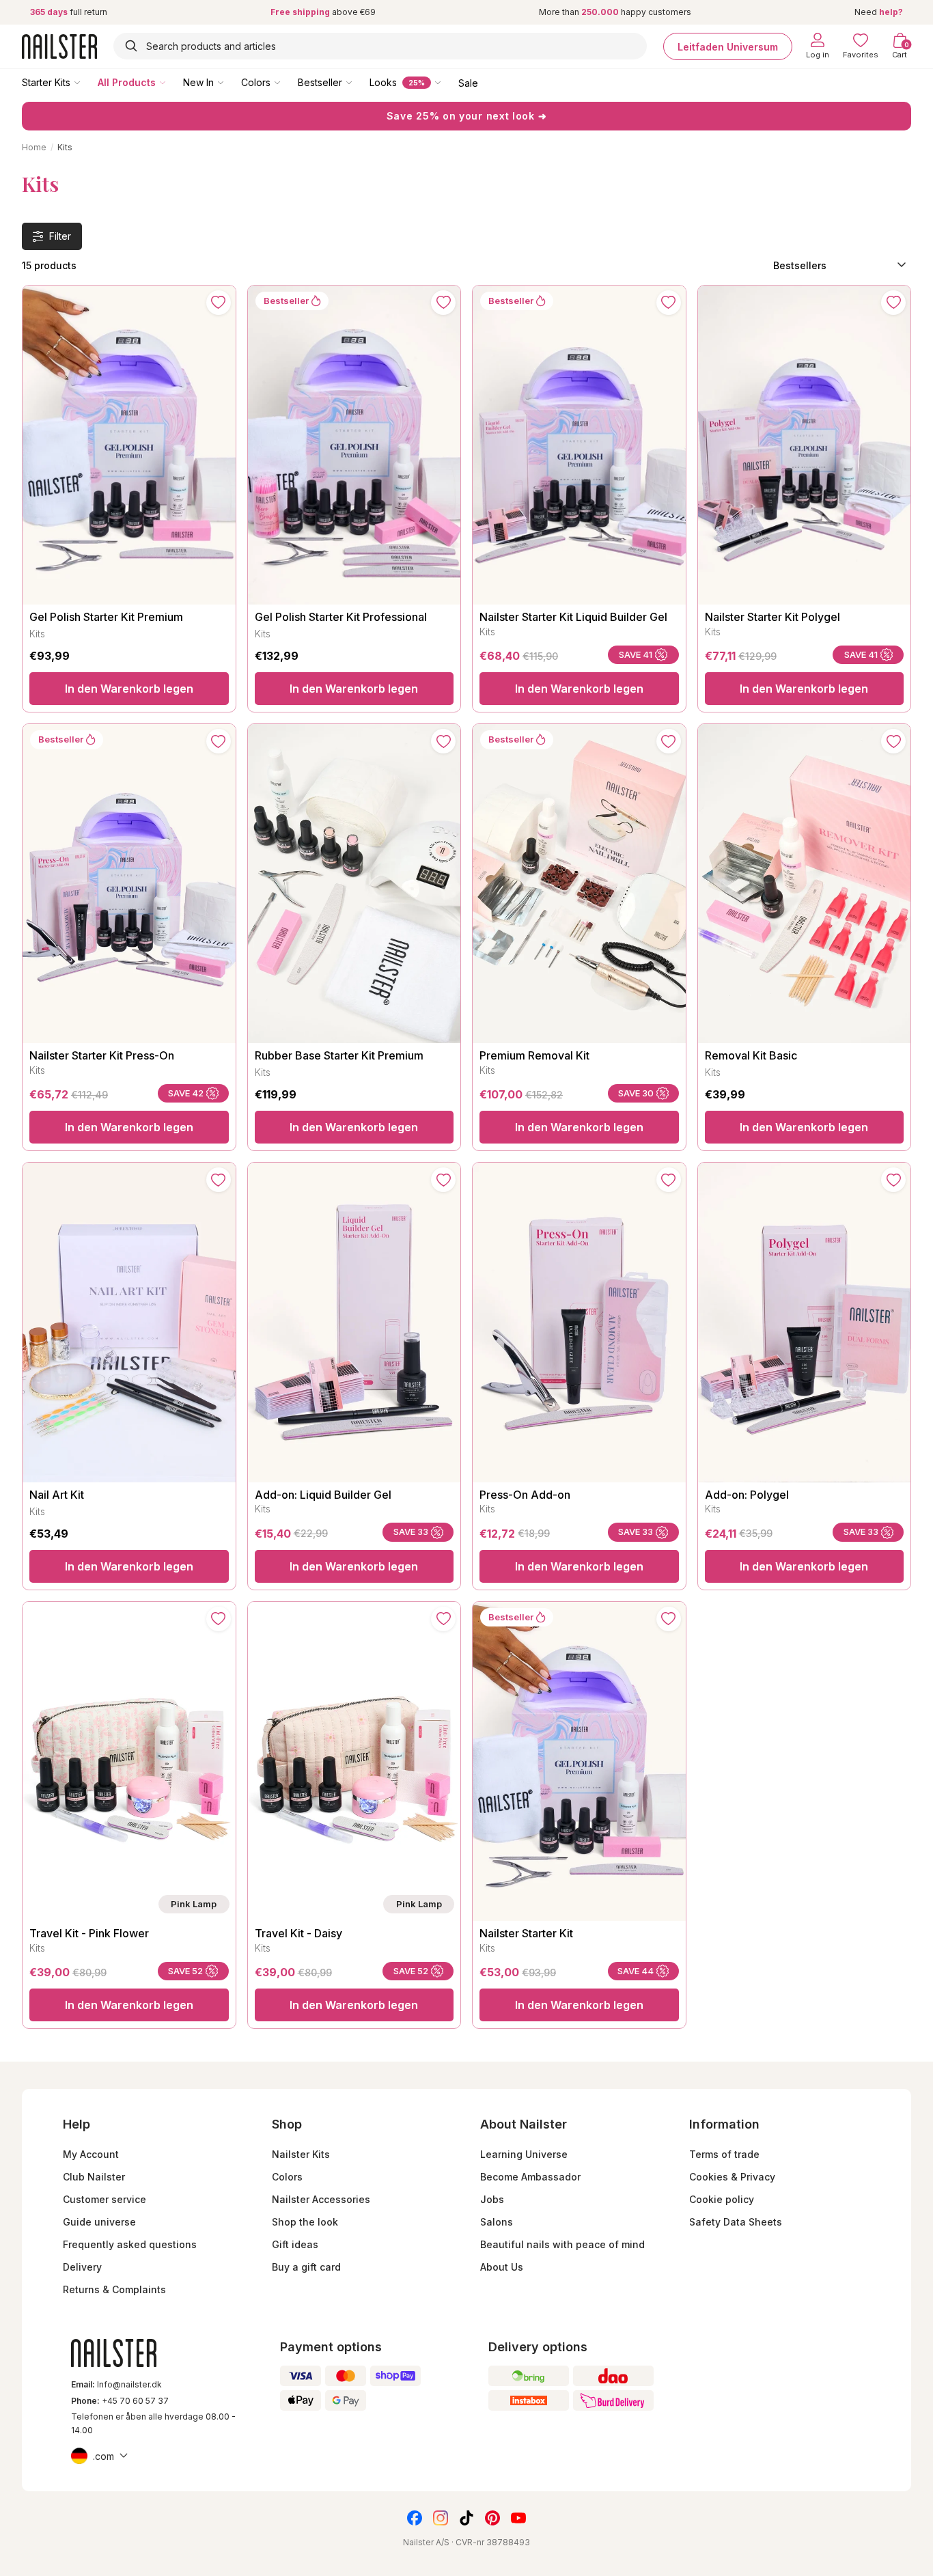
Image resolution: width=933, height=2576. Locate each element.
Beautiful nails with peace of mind (562, 2244)
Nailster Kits (301, 2154)
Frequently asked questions (130, 2244)
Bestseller (320, 82)
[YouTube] (518, 2518)
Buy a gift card (306, 2267)
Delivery (82, 2267)
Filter (60, 236)
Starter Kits (46, 82)
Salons (497, 2222)
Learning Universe (524, 2154)
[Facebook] (415, 2518)
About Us (502, 2267)
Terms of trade (724, 2154)
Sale (468, 82)
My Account (91, 2154)
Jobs (492, 2199)
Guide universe (99, 2222)
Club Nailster (94, 2177)
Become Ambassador (530, 2177)
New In (198, 82)
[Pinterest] (492, 2518)
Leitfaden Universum (728, 46)
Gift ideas (295, 2244)
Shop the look (305, 2222)
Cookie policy (722, 2199)
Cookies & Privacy (732, 2177)
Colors (256, 82)
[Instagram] (441, 2518)
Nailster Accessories (321, 2199)
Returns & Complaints (114, 2289)
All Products (127, 82)
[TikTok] (466, 2518)
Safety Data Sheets (736, 2222)
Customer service (105, 2199)
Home (34, 147)
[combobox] (380, 46)
